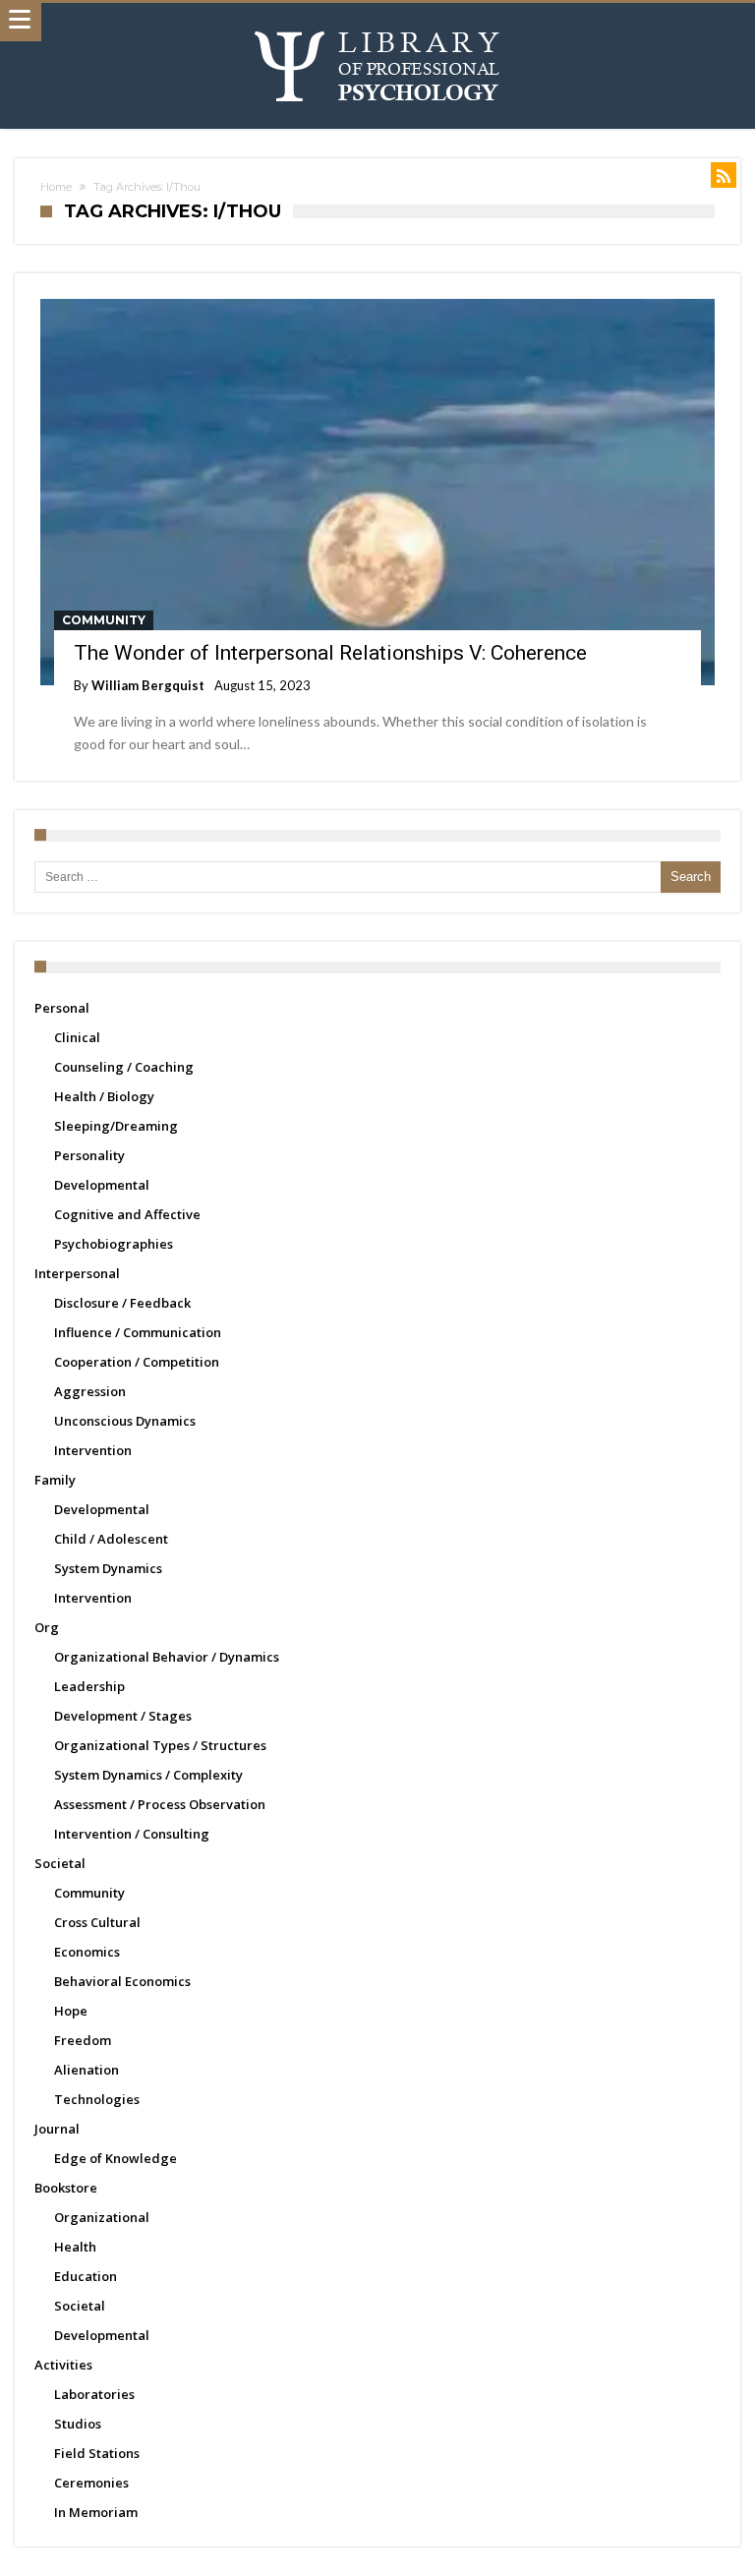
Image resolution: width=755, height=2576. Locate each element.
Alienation (87, 2070)
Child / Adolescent (111, 1539)
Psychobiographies (114, 1244)
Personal (62, 1008)
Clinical (77, 1037)
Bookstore (66, 2188)
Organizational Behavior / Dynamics (167, 1657)
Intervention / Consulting (132, 1834)
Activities (63, 2365)
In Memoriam (96, 2512)
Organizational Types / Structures (160, 1745)
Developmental (102, 1185)
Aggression (90, 1391)
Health (75, 2247)
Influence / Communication (138, 1332)
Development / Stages (123, 1716)
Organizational (102, 2217)
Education (86, 2276)
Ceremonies (91, 2483)
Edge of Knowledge (116, 2158)
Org (47, 1627)
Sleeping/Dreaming (116, 1126)
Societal (60, 1863)
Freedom (83, 2040)
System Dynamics (108, 1568)
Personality (89, 1155)
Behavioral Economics (122, 1981)
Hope (71, 2011)
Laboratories (94, 2394)
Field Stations (97, 2453)
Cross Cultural (97, 1922)
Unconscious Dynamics (125, 1421)
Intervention (93, 1450)
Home (56, 187)
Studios (78, 2424)
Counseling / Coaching (124, 1067)
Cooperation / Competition (137, 1362)
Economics (87, 1952)
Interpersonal (77, 1273)
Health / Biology (104, 1096)
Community (104, 620)
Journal (57, 2129)
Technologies (97, 2099)
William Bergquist (148, 685)
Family (55, 1480)
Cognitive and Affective (127, 1214)
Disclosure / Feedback (122, 1303)
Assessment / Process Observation (160, 1804)
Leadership (89, 1686)
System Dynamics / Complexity (148, 1775)
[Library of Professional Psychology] (377, 22)
